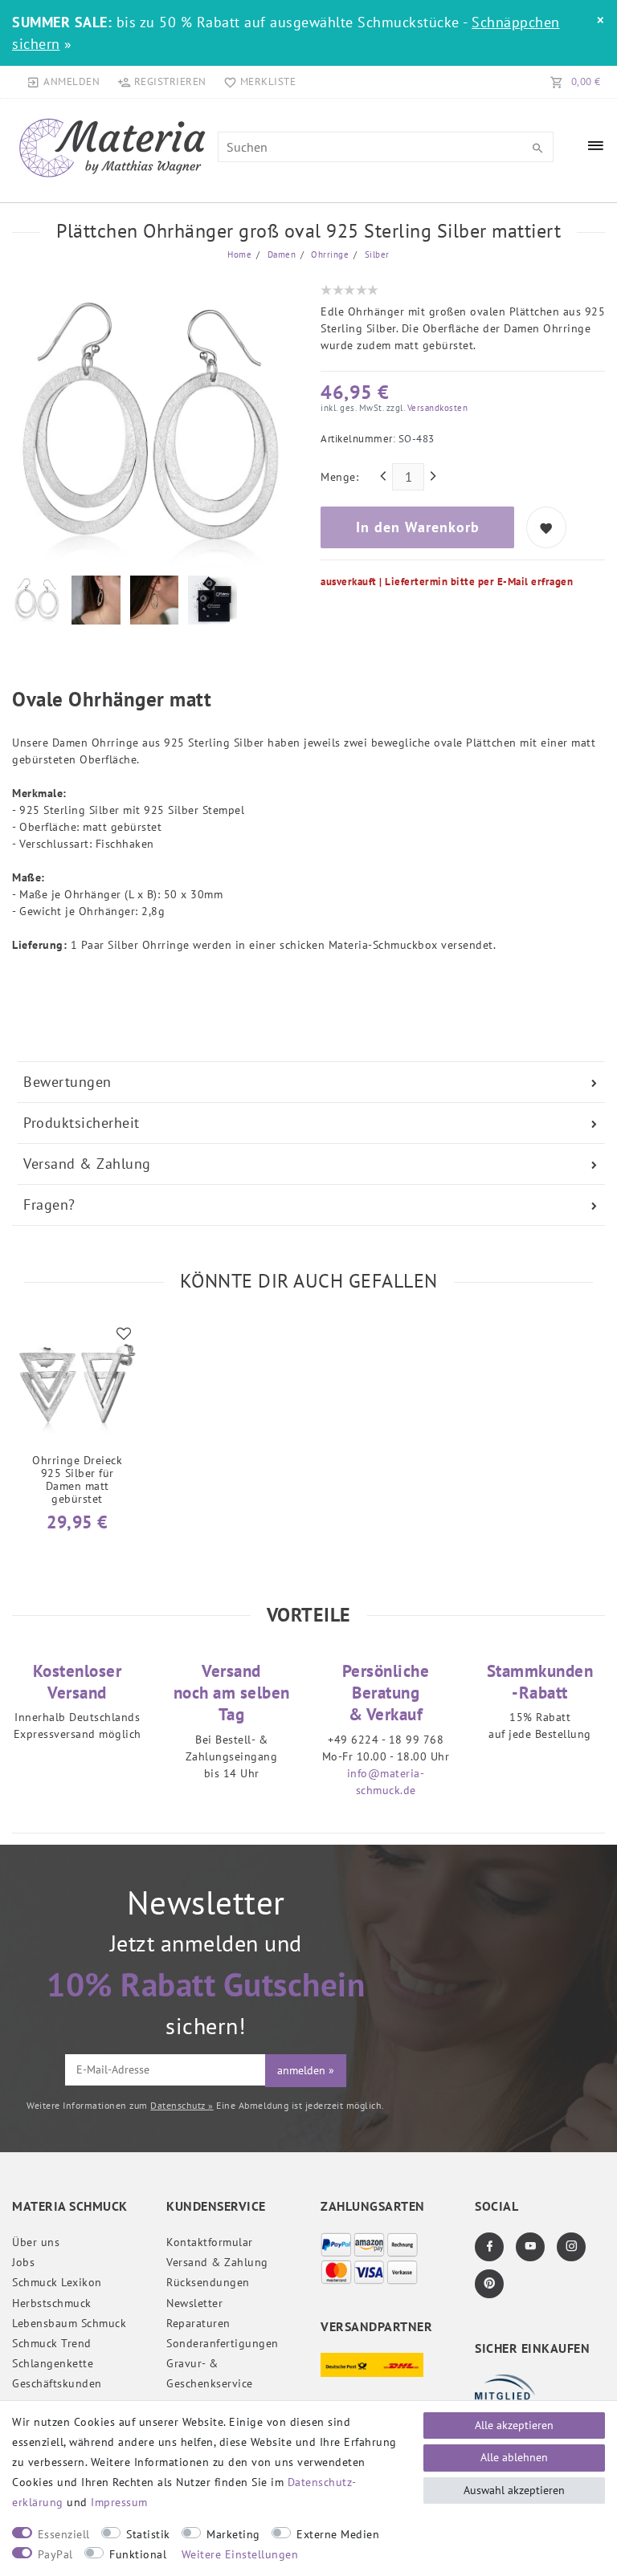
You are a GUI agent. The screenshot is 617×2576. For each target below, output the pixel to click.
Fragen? (49, 1205)
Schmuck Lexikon (57, 2282)
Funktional (138, 2554)
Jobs (23, 2262)
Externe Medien (338, 2534)
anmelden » (306, 2070)
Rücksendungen (208, 2282)
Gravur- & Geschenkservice (210, 2373)
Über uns (36, 2242)
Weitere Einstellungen (240, 2554)
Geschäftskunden (57, 2383)
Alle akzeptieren (514, 2425)
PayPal (55, 2554)
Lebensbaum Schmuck (69, 2323)
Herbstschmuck (52, 2303)
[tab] (311, 1082)
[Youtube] (530, 2247)
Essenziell (64, 2534)
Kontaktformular (210, 2242)
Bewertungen (67, 1082)
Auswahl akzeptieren (514, 2490)
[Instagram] (571, 2247)
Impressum (119, 2502)
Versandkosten (436, 408)
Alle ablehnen (514, 2457)
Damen (280, 254)
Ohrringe (329, 254)
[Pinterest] (489, 2284)
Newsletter (194, 2303)
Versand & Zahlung (87, 1164)
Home (239, 254)
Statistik (148, 2534)
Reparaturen (198, 2323)
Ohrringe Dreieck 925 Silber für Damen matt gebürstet (77, 1479)
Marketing (233, 2534)
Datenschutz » (182, 2105)
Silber (376, 254)
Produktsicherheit (82, 1123)
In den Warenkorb (418, 527)
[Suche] (537, 149)
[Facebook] (489, 2247)
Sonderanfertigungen (223, 2343)
